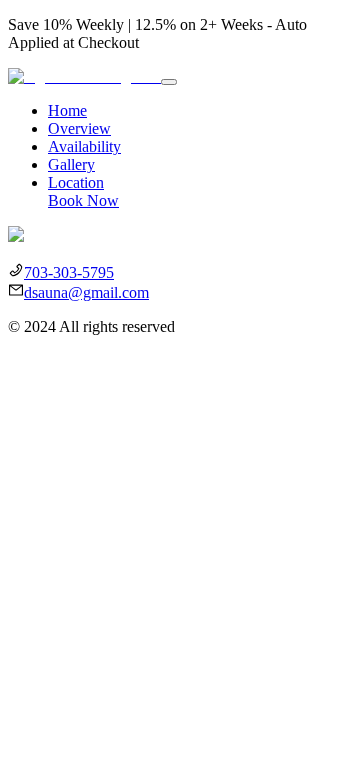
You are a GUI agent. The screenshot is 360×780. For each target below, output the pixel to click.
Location (76, 182)
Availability (84, 146)
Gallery (71, 164)
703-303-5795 (69, 272)
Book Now (83, 200)
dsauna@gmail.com (86, 292)
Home (67, 110)
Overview (79, 128)
